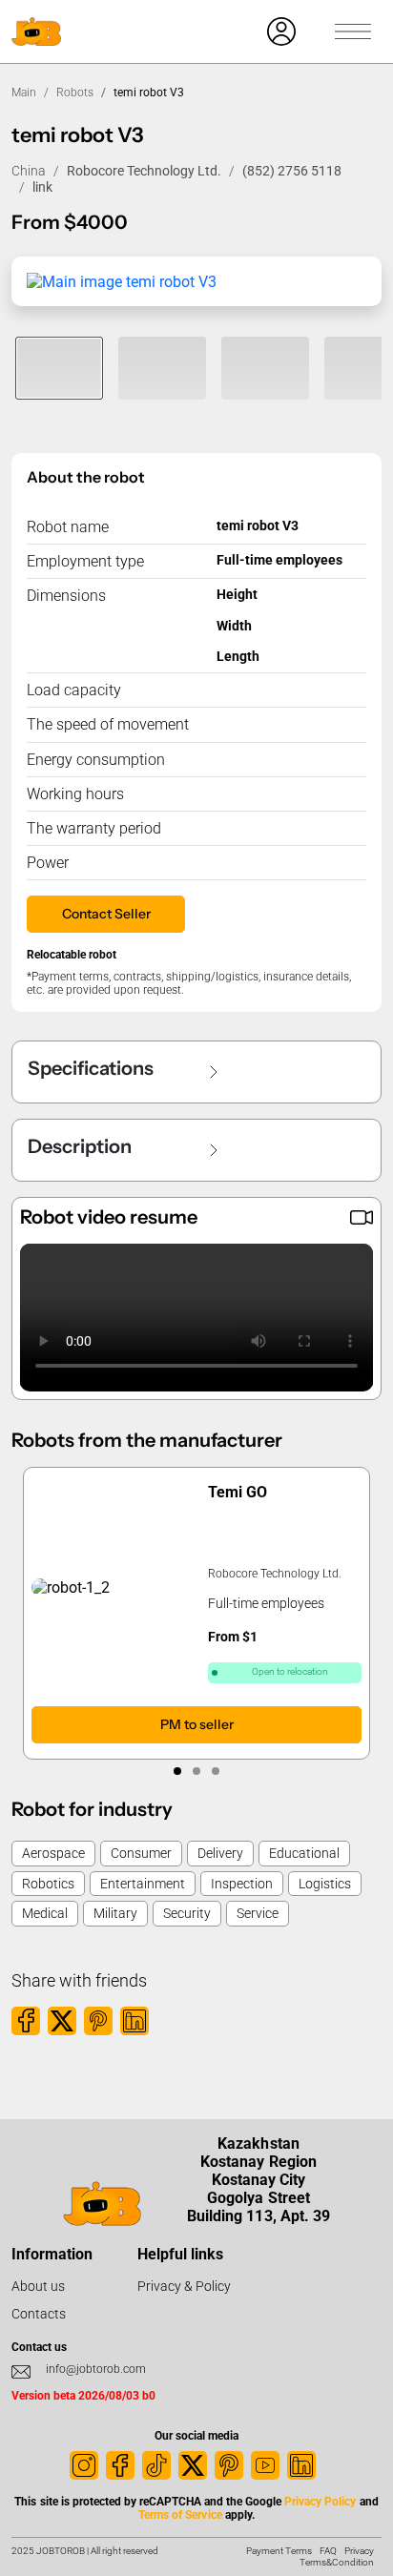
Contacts (39, 2314)
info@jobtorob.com (96, 2369)
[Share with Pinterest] (98, 2021)
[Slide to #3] (265, 368)
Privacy (359, 2551)
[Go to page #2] (196, 1771)
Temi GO (238, 1492)
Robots (75, 93)
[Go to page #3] (216, 1771)
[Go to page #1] (177, 1771)
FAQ (328, 2551)
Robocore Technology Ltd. (144, 171)
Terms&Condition (337, 2562)
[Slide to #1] (59, 368)
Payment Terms (279, 2551)
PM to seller (197, 1724)
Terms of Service (180, 2515)
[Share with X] (62, 2021)
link (42, 187)
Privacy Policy (320, 2502)
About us (38, 2286)
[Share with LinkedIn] (134, 2021)
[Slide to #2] (162, 368)
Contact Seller (106, 914)
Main (24, 93)
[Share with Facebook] (26, 2021)
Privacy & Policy (184, 2286)
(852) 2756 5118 (292, 171)
